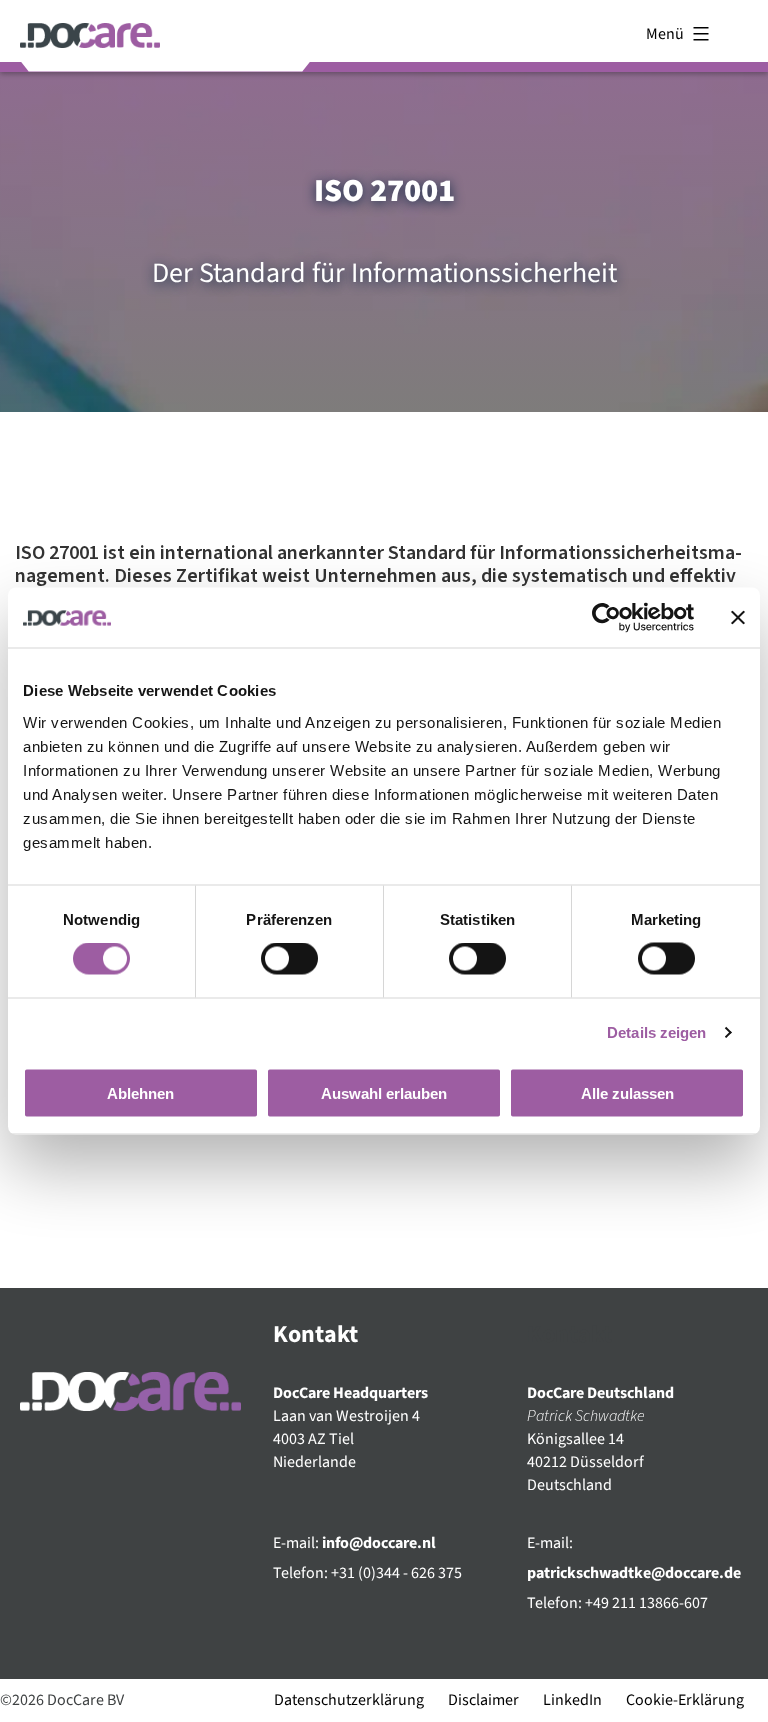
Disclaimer (483, 1700)
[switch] (289, 959)
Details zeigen (656, 1032)
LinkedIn (572, 1700)
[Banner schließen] (738, 618)
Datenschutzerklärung (349, 1700)
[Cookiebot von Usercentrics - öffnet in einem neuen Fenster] (606, 618)
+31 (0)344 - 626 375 (396, 1573)
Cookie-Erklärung (685, 1700)
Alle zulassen (627, 1092)
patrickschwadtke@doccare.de (634, 1573)
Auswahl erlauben (384, 1092)
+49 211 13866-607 (646, 1603)
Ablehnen (140, 1092)
